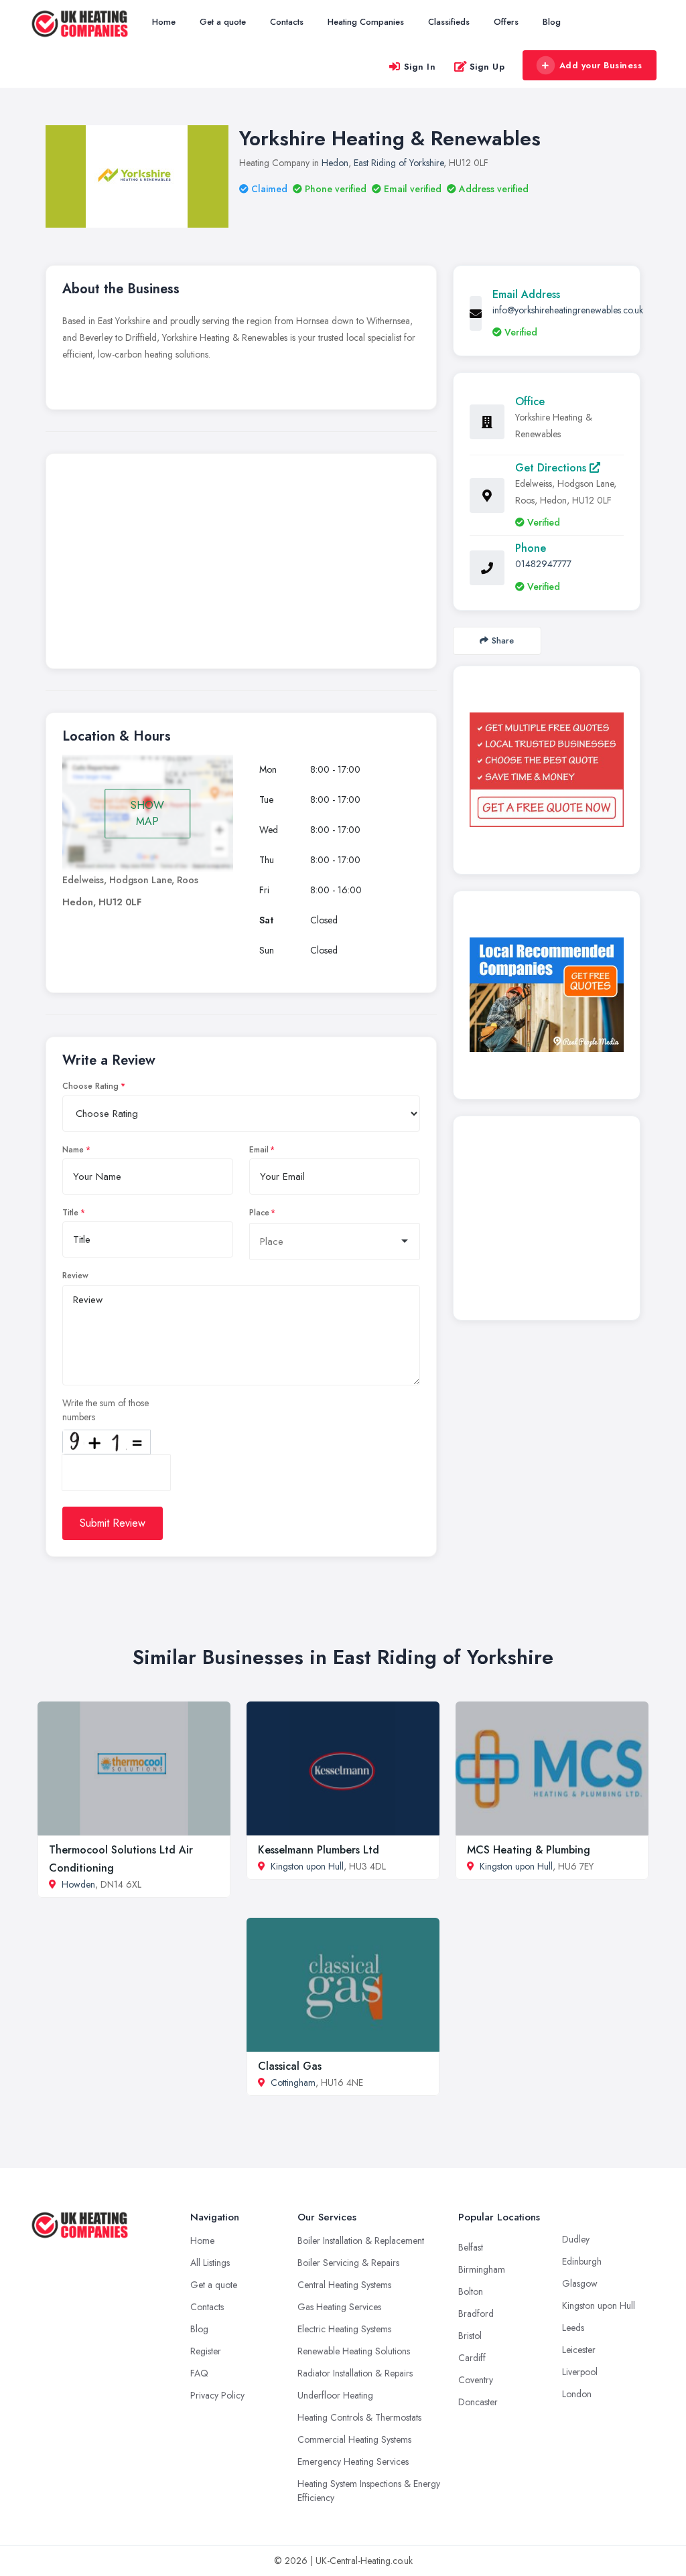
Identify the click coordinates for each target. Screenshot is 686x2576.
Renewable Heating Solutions (354, 2351)
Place (259, 1213)
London (577, 2394)
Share (503, 640)
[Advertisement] (241, 564)
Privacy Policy (217, 2395)
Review (75, 1276)
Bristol (470, 2336)
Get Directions (552, 468)
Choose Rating (90, 1086)
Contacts (287, 22)
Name (73, 1150)
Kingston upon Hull (307, 1866)
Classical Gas (290, 2066)
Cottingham (293, 2082)
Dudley (576, 2239)
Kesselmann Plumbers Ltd (319, 1850)
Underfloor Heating (335, 2395)
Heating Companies (366, 22)
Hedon (335, 163)
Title (70, 1213)
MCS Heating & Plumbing (529, 1850)
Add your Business (601, 65)
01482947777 (543, 564)
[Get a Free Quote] (547, 770)
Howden (78, 1884)
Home (164, 22)
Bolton (471, 2291)
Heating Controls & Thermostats (359, 2417)
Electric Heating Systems (344, 2329)
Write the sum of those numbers (106, 1410)
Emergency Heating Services (353, 2461)
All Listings (210, 2263)
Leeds (573, 2328)
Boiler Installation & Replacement (361, 2241)
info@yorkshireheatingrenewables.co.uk (568, 310)
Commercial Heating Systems (354, 2439)
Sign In (420, 67)
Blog (552, 22)
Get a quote (223, 22)
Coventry (476, 2380)
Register (206, 2351)
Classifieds (449, 22)
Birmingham (482, 2269)
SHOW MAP (147, 813)
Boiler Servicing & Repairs (348, 2263)
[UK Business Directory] (547, 995)
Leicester (579, 2350)
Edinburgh (582, 2261)
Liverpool (580, 2372)
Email (259, 1150)
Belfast (471, 2247)
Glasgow (580, 2283)
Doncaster (478, 2402)
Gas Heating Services (339, 2307)
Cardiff (472, 2358)
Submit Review (113, 1523)
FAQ (199, 2373)
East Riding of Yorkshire (399, 163)
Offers (506, 22)
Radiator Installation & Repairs (355, 2373)
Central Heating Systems (344, 2285)
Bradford (476, 2314)
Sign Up (487, 67)
